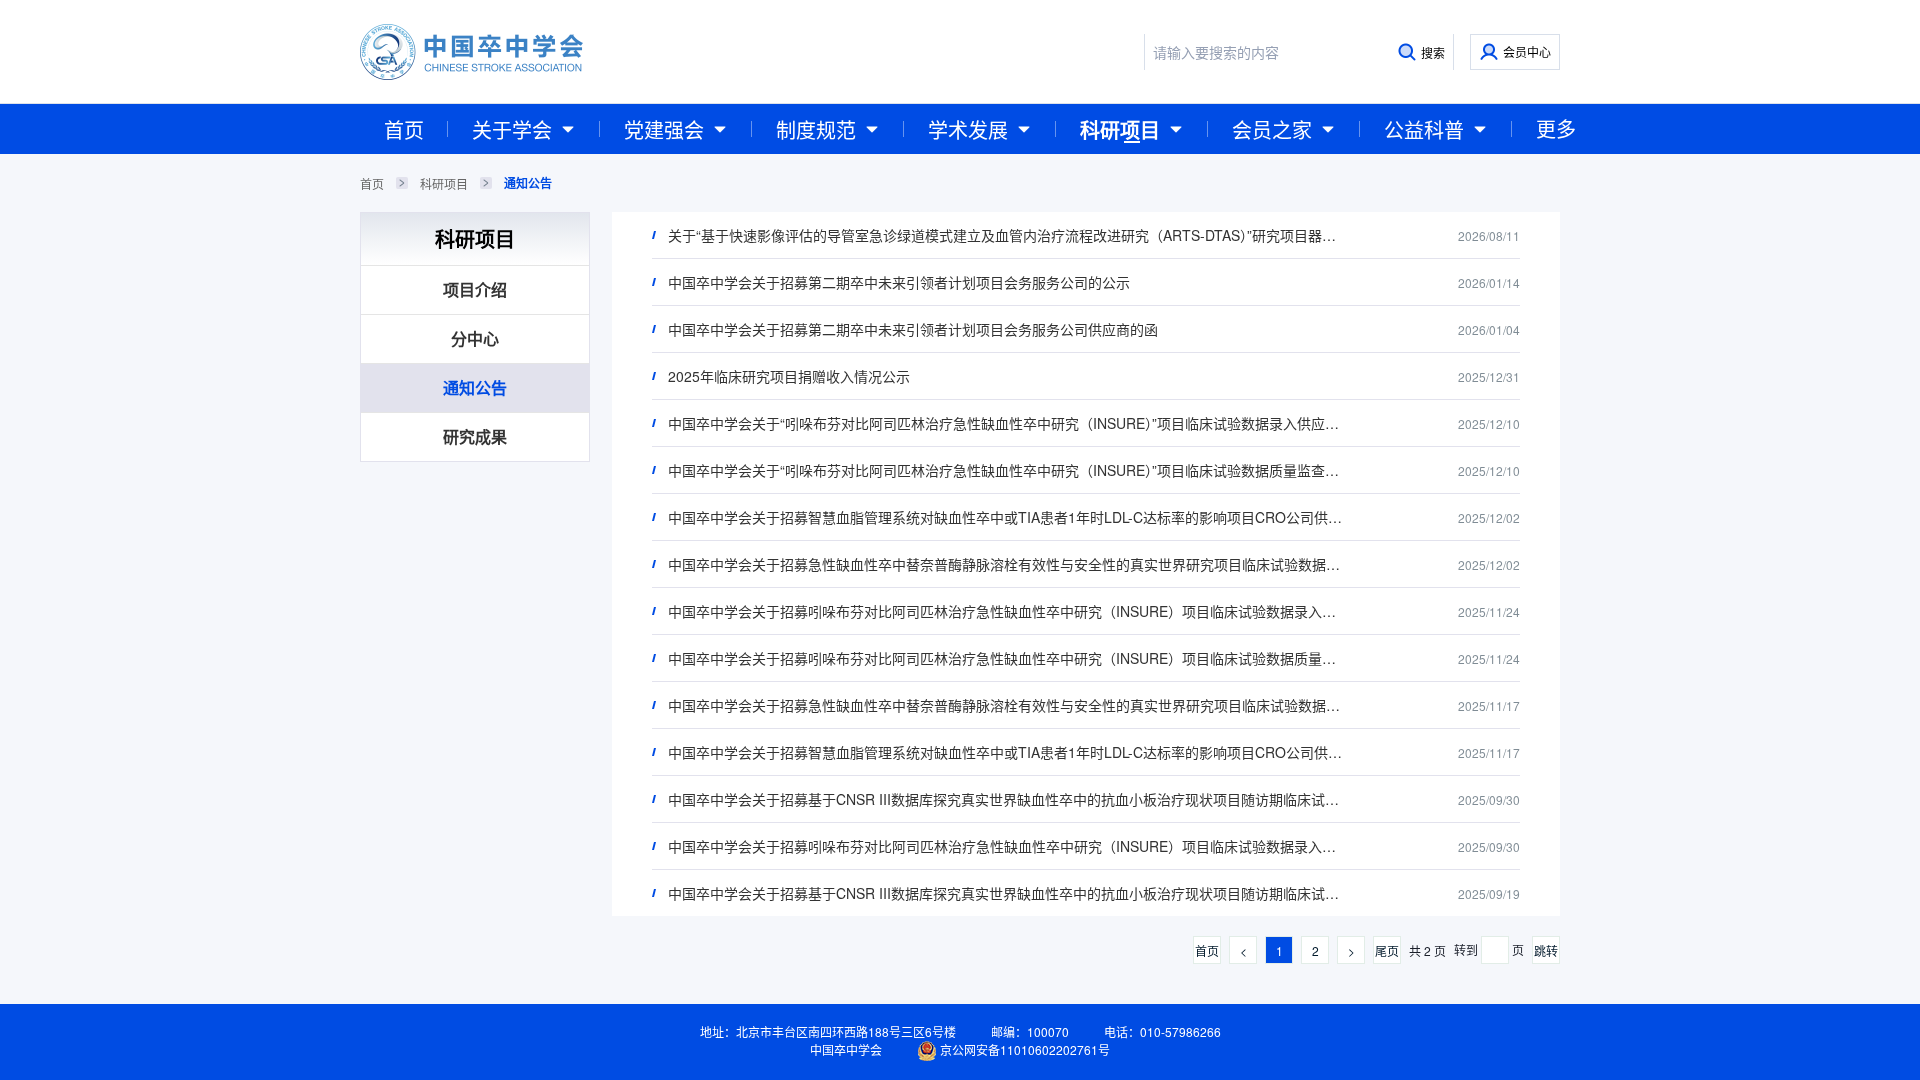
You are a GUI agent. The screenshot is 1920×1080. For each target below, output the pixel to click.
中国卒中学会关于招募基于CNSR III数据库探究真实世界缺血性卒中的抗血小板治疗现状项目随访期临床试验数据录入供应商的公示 (1009, 799)
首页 (404, 129)
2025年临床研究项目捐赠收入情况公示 (789, 376)
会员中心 (1527, 51)
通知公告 (528, 183)
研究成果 (475, 436)
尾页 (1387, 950)
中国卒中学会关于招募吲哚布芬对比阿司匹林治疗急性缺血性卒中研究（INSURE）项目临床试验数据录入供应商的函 (1009, 611)
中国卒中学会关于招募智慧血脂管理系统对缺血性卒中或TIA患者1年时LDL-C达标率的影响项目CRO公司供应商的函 (1009, 752)
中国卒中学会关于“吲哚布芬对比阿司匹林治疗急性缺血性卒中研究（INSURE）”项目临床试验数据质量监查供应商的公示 (1009, 470)
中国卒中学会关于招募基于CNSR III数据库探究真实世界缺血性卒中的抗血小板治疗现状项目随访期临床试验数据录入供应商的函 (1009, 893)
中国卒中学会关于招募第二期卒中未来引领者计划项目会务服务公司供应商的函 (913, 329)
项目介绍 (475, 289)
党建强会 (664, 129)
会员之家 (1272, 129)
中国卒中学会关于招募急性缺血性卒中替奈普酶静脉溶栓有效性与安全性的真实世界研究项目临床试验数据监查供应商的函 (1009, 705)
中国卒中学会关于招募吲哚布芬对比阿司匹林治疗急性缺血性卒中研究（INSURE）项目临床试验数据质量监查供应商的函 (1009, 658)
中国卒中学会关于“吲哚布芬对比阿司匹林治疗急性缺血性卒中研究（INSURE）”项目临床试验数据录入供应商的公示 (1009, 423)
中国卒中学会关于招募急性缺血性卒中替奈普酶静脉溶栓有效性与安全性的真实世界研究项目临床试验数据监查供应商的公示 (1009, 564)
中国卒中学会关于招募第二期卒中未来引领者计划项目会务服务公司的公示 (899, 282)
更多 (1556, 128)
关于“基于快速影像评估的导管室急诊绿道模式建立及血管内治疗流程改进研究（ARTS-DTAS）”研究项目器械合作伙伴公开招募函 (1009, 235)
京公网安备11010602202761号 (1023, 1049)
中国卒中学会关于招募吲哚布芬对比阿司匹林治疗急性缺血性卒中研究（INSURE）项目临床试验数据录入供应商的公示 (1009, 846)
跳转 (1546, 950)
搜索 (1433, 52)
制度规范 (816, 129)
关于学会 (512, 129)
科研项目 (1120, 129)
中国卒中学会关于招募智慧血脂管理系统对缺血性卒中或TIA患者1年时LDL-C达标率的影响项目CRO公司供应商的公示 (1009, 517)
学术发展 (968, 129)
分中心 (475, 338)
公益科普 (1424, 129)
